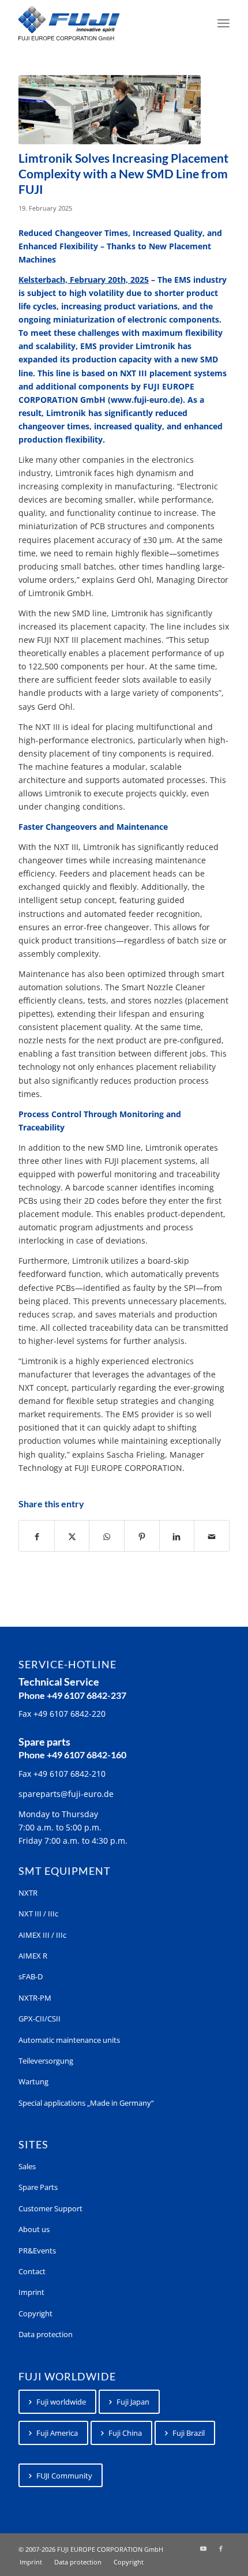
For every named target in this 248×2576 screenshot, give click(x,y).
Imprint (31, 2292)
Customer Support (50, 2208)
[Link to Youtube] (204, 2548)
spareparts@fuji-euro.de (66, 1794)
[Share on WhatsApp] (107, 1536)
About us (34, 2229)
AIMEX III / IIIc (42, 1935)
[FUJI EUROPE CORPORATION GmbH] (103, 23)
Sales (27, 2166)
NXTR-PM (35, 1998)
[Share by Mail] (212, 1536)
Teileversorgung (46, 2061)
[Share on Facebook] (37, 1536)
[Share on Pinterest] (142, 1536)
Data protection (46, 2334)
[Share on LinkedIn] (177, 1536)
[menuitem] (223, 23)
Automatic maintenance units (69, 2040)
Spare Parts (38, 2187)
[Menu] (223, 23)
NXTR (28, 1893)
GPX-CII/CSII (40, 2019)
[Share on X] (72, 1536)
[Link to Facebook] (221, 2548)
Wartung (33, 2081)
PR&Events (37, 2251)
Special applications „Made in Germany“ (86, 2103)
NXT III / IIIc (38, 1914)
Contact (32, 2271)
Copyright (35, 2313)
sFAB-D (31, 1976)
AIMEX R (33, 1956)
